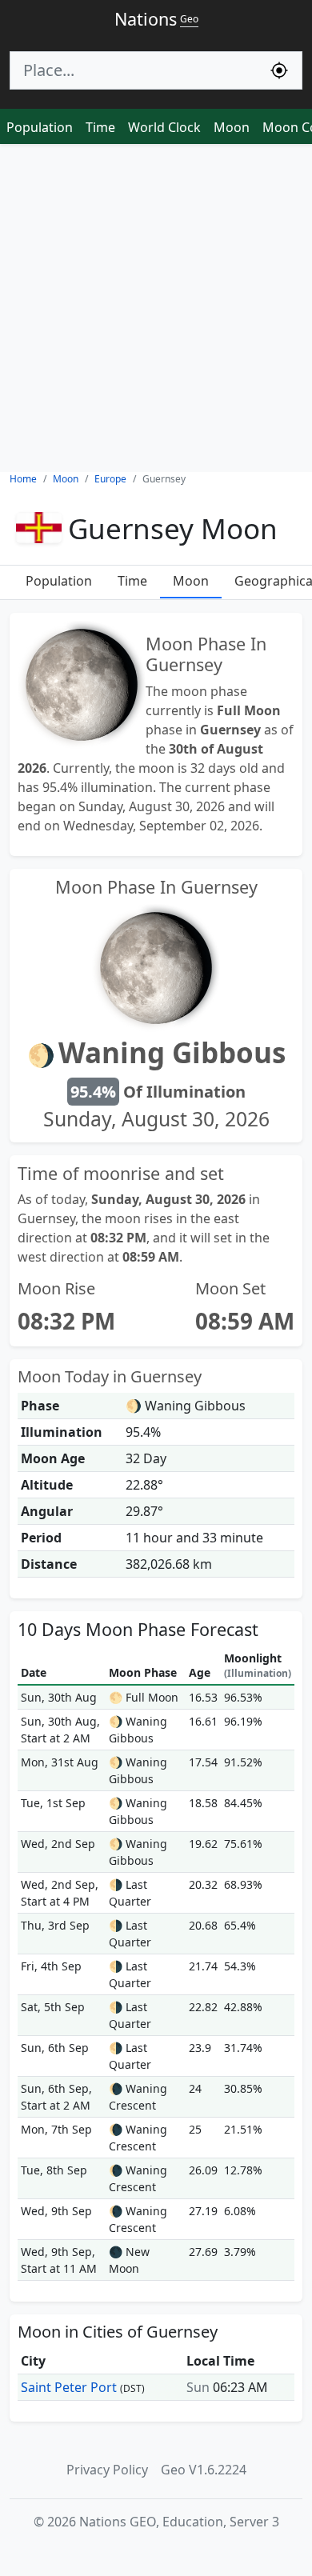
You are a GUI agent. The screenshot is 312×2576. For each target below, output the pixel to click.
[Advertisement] (156, 308)
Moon (232, 127)
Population (40, 127)
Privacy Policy (107, 2470)
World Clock (164, 127)
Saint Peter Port (69, 2387)
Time (100, 127)
